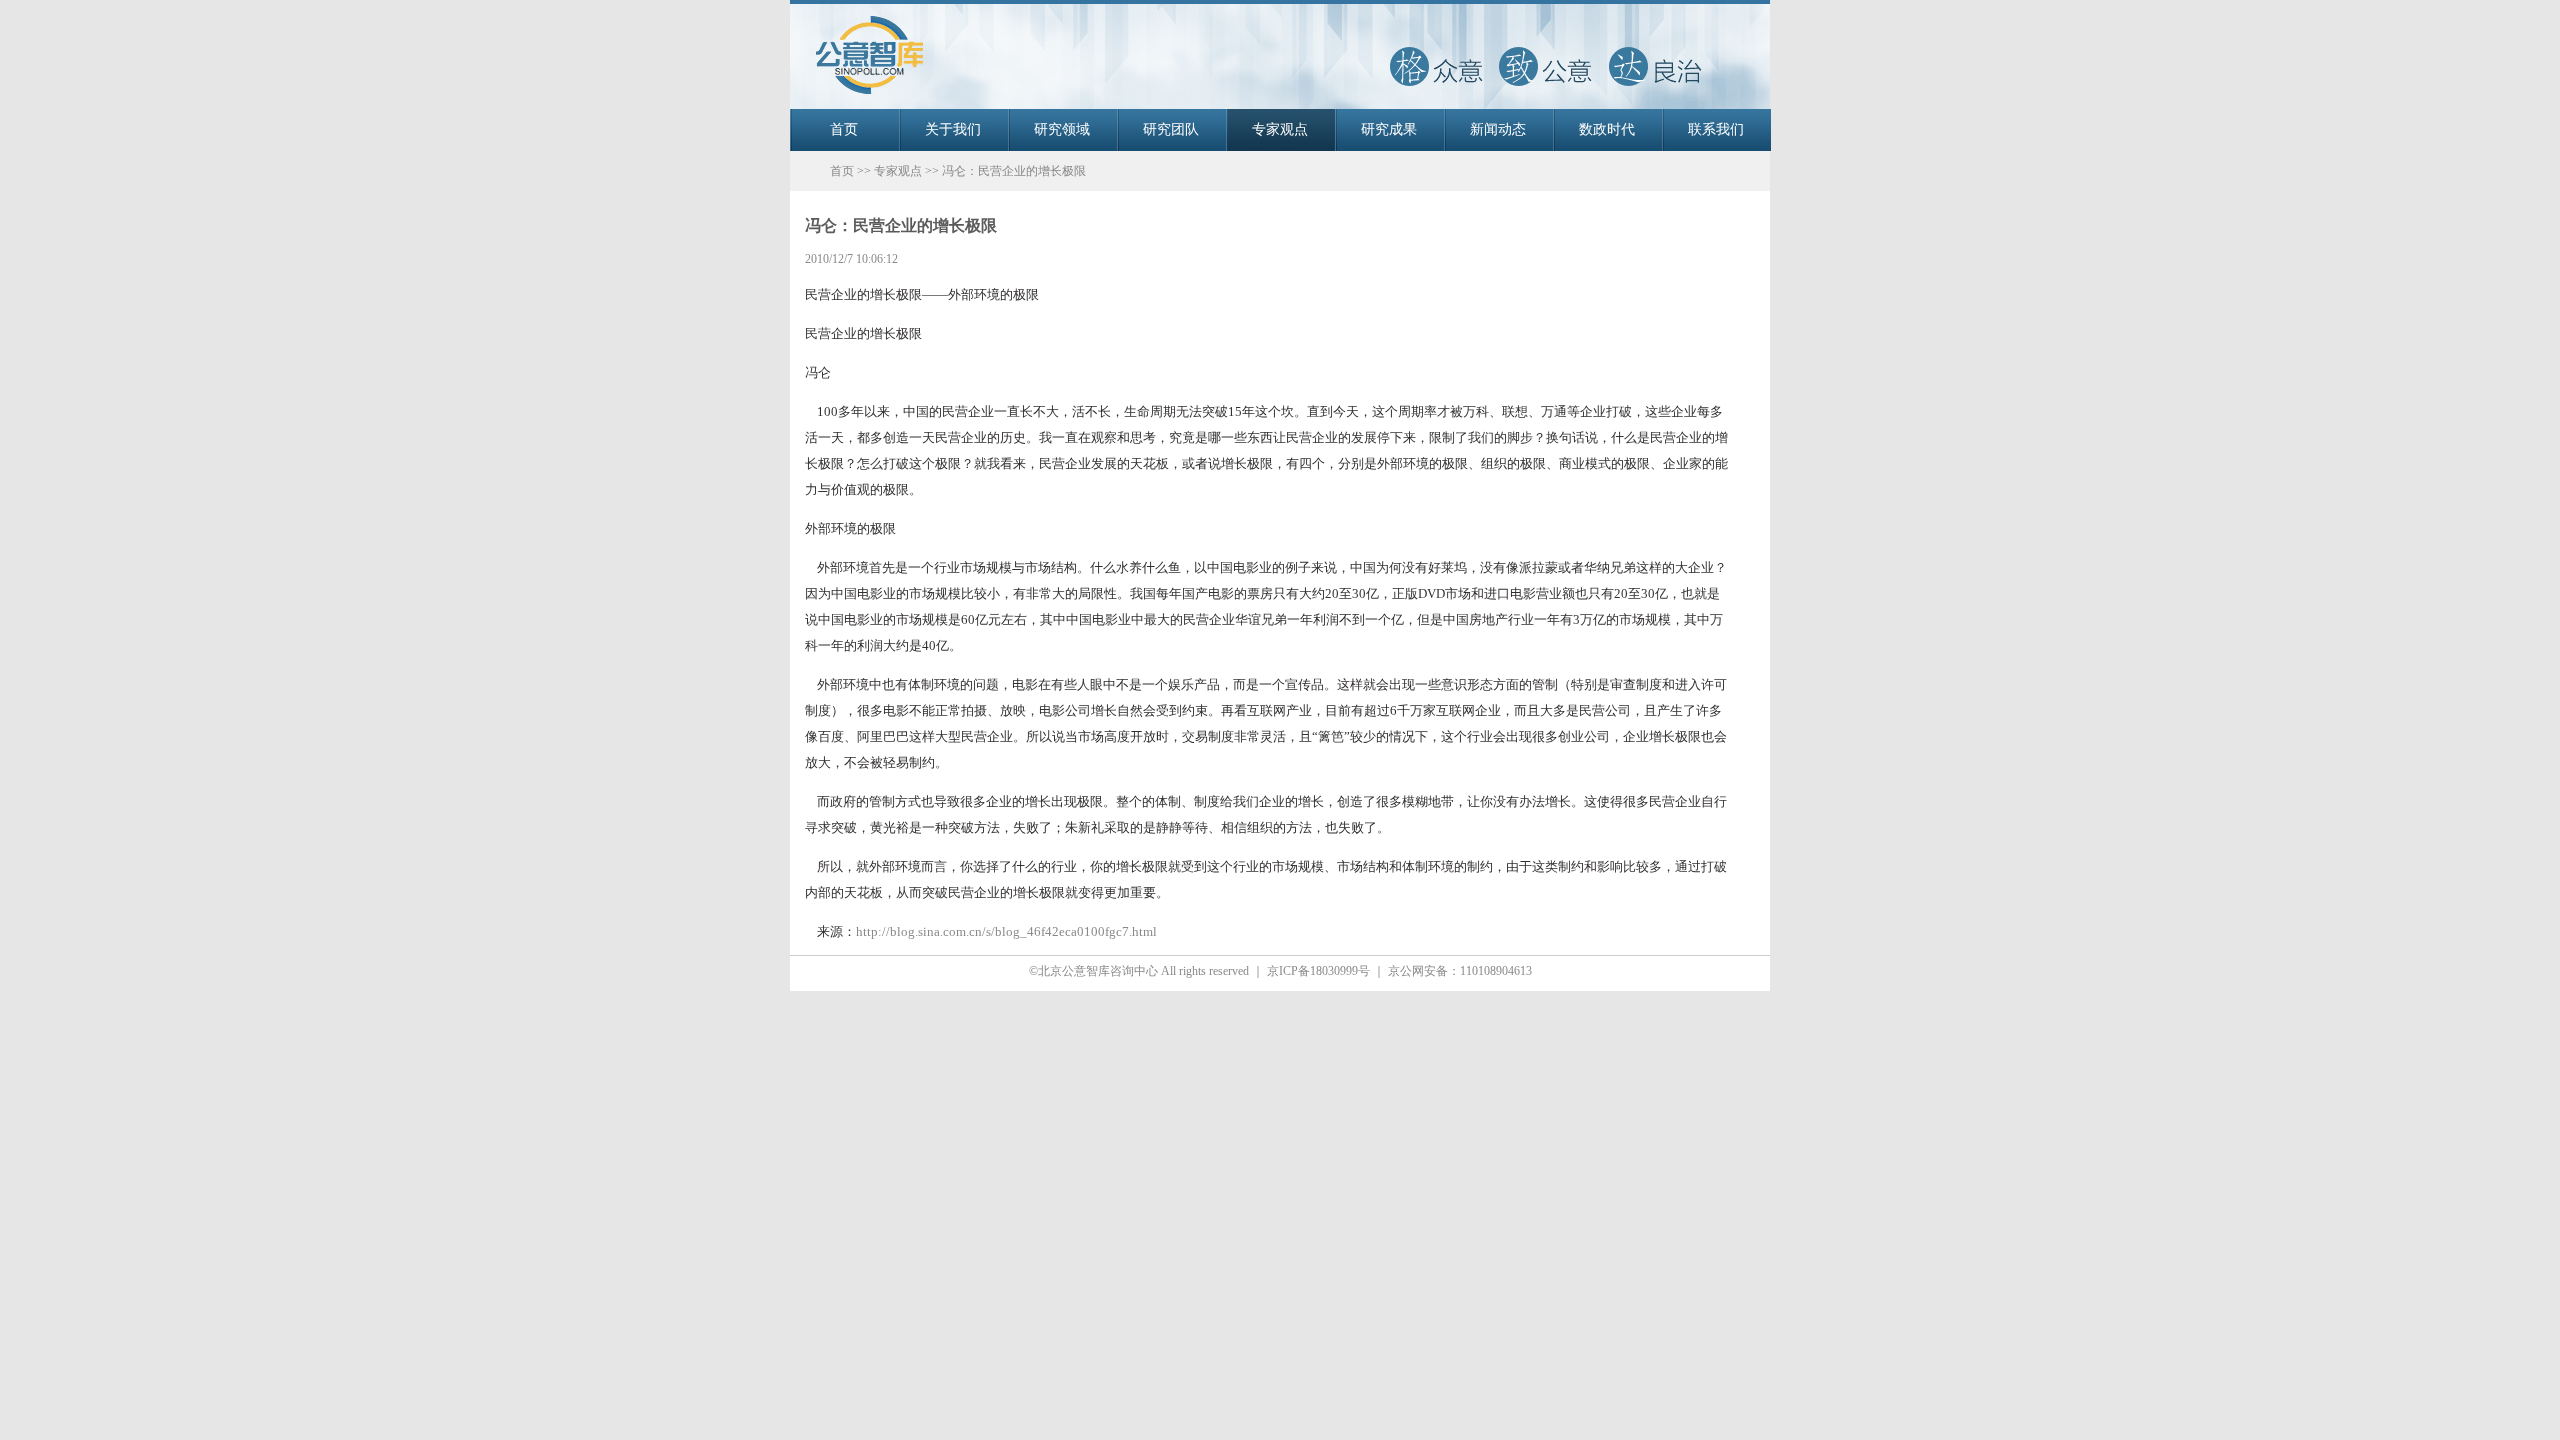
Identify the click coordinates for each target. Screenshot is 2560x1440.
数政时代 (1607, 129)
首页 (844, 129)
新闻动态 (1498, 129)
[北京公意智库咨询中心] (1280, 105)
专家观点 (1280, 129)
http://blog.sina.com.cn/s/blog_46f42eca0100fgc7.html (1006, 931)
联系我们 (1716, 129)
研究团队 (1171, 129)
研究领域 (1062, 129)
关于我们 (953, 129)
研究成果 (1389, 129)
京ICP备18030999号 (1318, 971)
